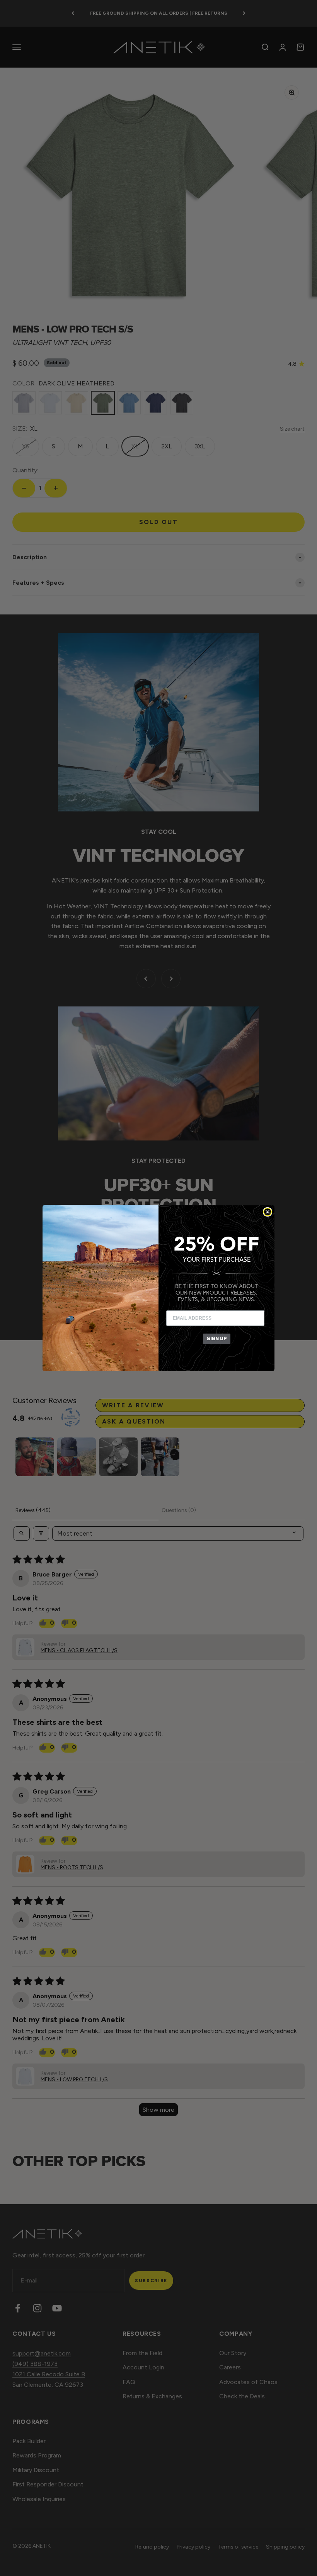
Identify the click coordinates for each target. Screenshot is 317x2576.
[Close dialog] (268, 1212)
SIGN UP (217, 1338)
